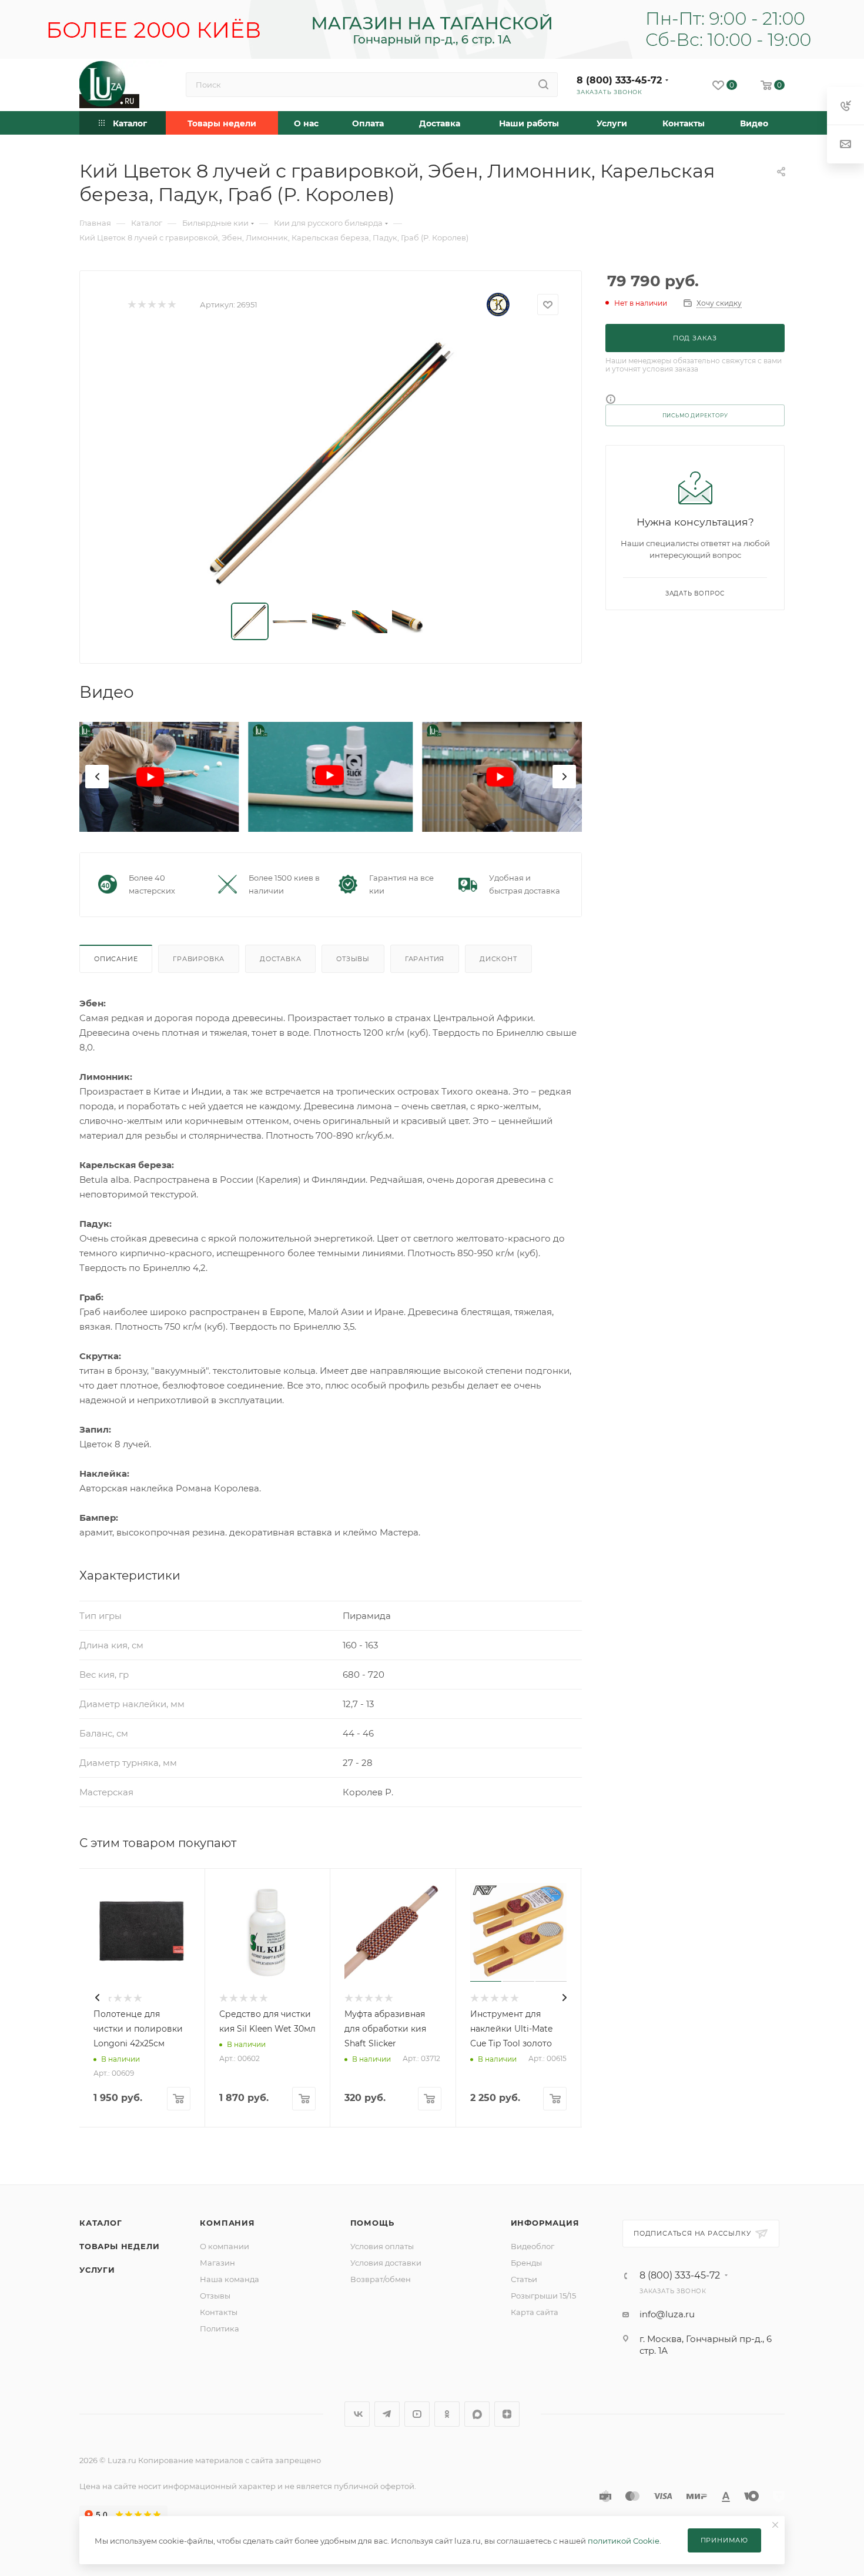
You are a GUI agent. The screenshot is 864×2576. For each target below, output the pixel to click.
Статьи (524, 2279)
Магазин (217, 2263)
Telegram (387, 2414)
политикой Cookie (624, 2541)
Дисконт (498, 959)
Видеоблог (533, 2246)
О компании (225, 2246)
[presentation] (97, 777)
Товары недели (119, 2246)
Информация (545, 2223)
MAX (477, 2414)
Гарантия (425, 959)
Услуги (97, 2270)
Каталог (101, 2223)
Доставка (280, 959)
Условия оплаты (382, 2246)
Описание (116, 959)
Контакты (219, 2312)
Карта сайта (535, 2312)
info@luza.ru (667, 2314)
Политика (220, 2329)
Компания (227, 2223)
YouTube (417, 2414)
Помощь (372, 2223)
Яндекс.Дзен (507, 2414)
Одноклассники (447, 2414)
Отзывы (353, 959)
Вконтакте (357, 2414)
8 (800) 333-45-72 (619, 80)
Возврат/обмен (381, 2279)
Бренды (526, 2263)
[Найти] (543, 85)
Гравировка (199, 959)
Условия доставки (386, 2263)
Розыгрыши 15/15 (543, 2296)
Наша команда (230, 2279)
